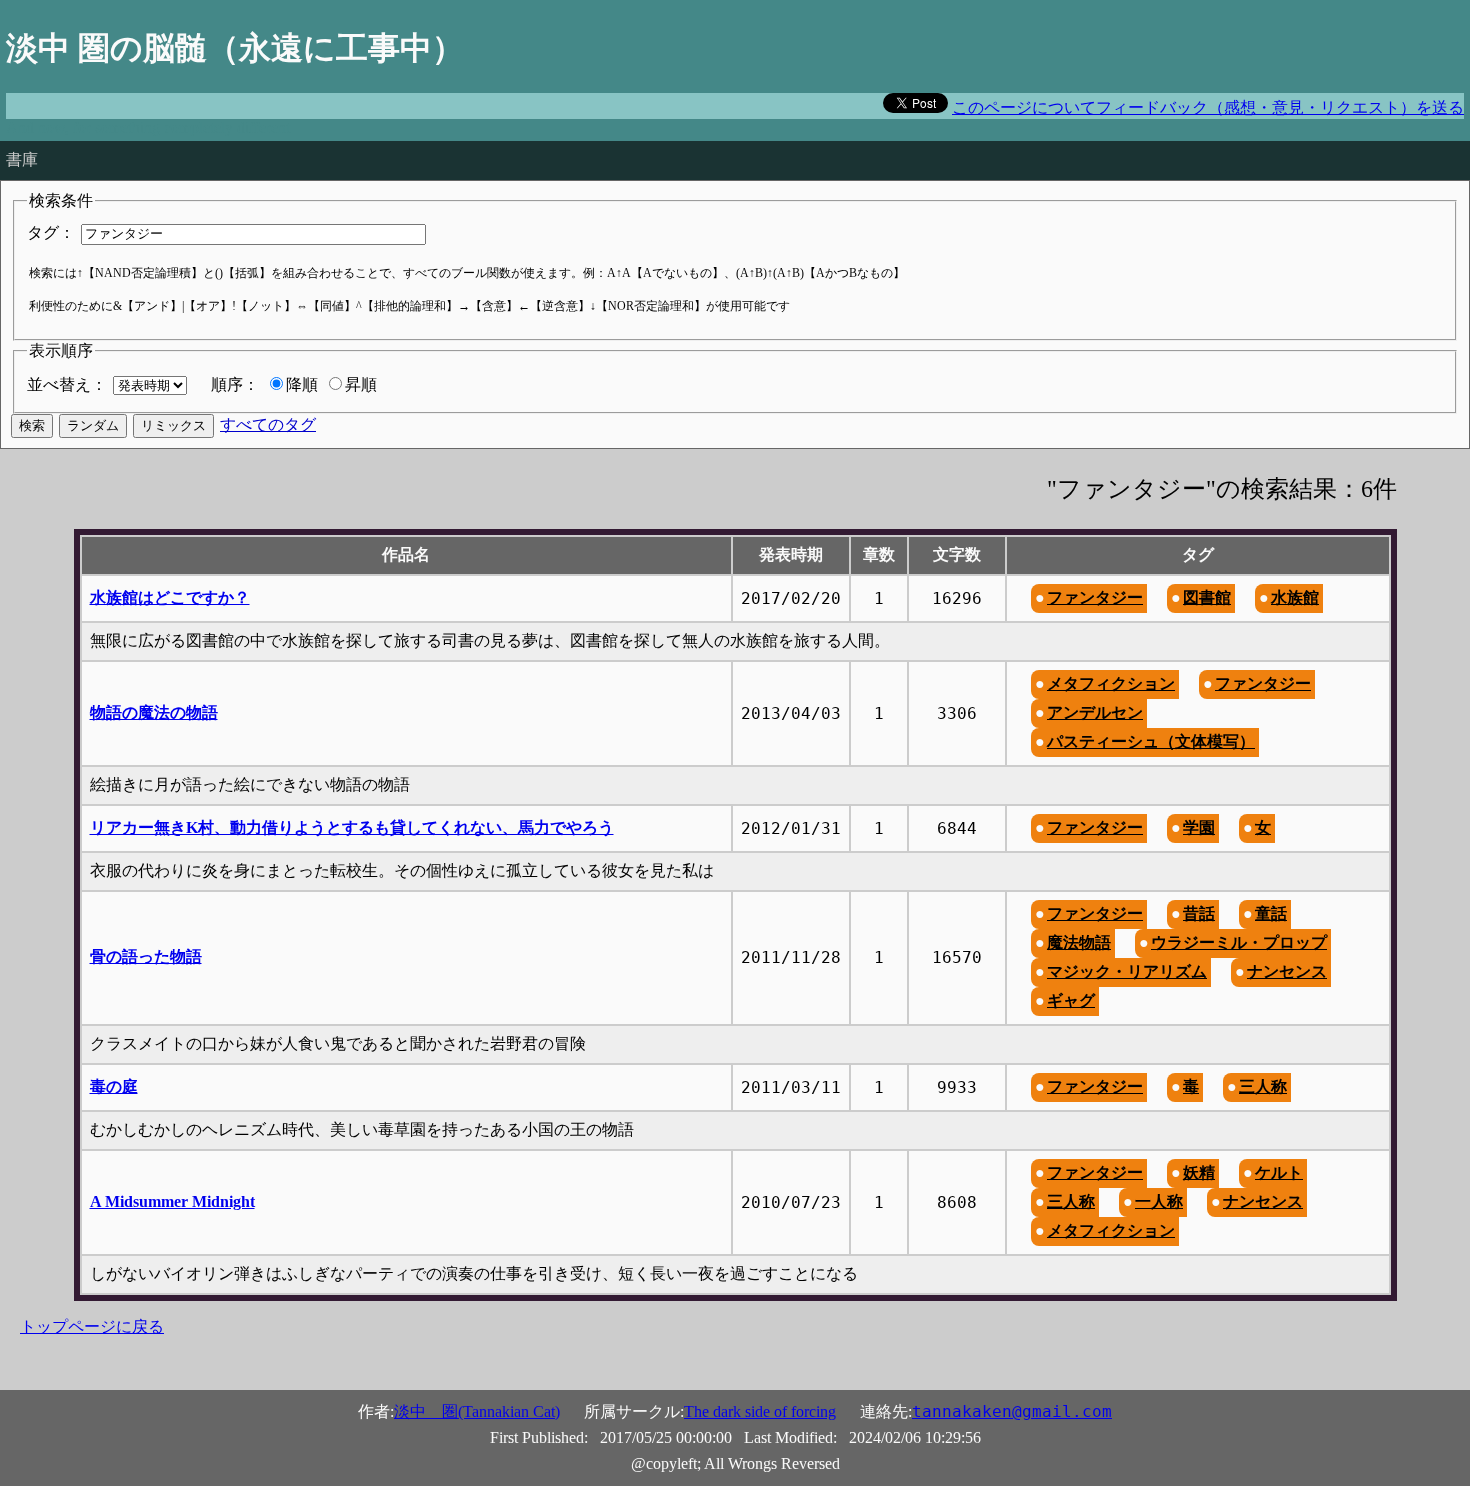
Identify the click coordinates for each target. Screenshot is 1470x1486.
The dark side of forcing (760, 1411)
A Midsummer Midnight (172, 1201)
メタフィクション (1111, 683)
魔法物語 (1079, 942)
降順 (302, 384)
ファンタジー (1095, 597)
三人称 (1263, 1086)
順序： (235, 384)
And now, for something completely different (148, 127)
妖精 (1199, 1172)
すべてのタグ (268, 424)
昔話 (1199, 913)
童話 (1271, 913)
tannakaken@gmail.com (1012, 1411)
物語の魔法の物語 (154, 712)
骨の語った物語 (146, 956)
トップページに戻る (92, 1326)
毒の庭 (114, 1086)
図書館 (1207, 597)
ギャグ (1071, 1000)
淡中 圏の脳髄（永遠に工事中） (235, 48)
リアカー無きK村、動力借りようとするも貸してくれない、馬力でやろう (352, 827)
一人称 (1159, 1201)
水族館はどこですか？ (170, 597)
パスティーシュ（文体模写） (1151, 741)
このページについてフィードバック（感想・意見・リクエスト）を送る (1208, 107)
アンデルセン (1095, 712)
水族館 (1295, 597)
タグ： (51, 232)
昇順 (361, 384)
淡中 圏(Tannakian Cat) (477, 1411)
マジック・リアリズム (1127, 971)
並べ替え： (67, 384)
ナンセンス (1287, 971)
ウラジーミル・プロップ (1239, 942)
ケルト (1279, 1172)
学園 (1199, 827)
